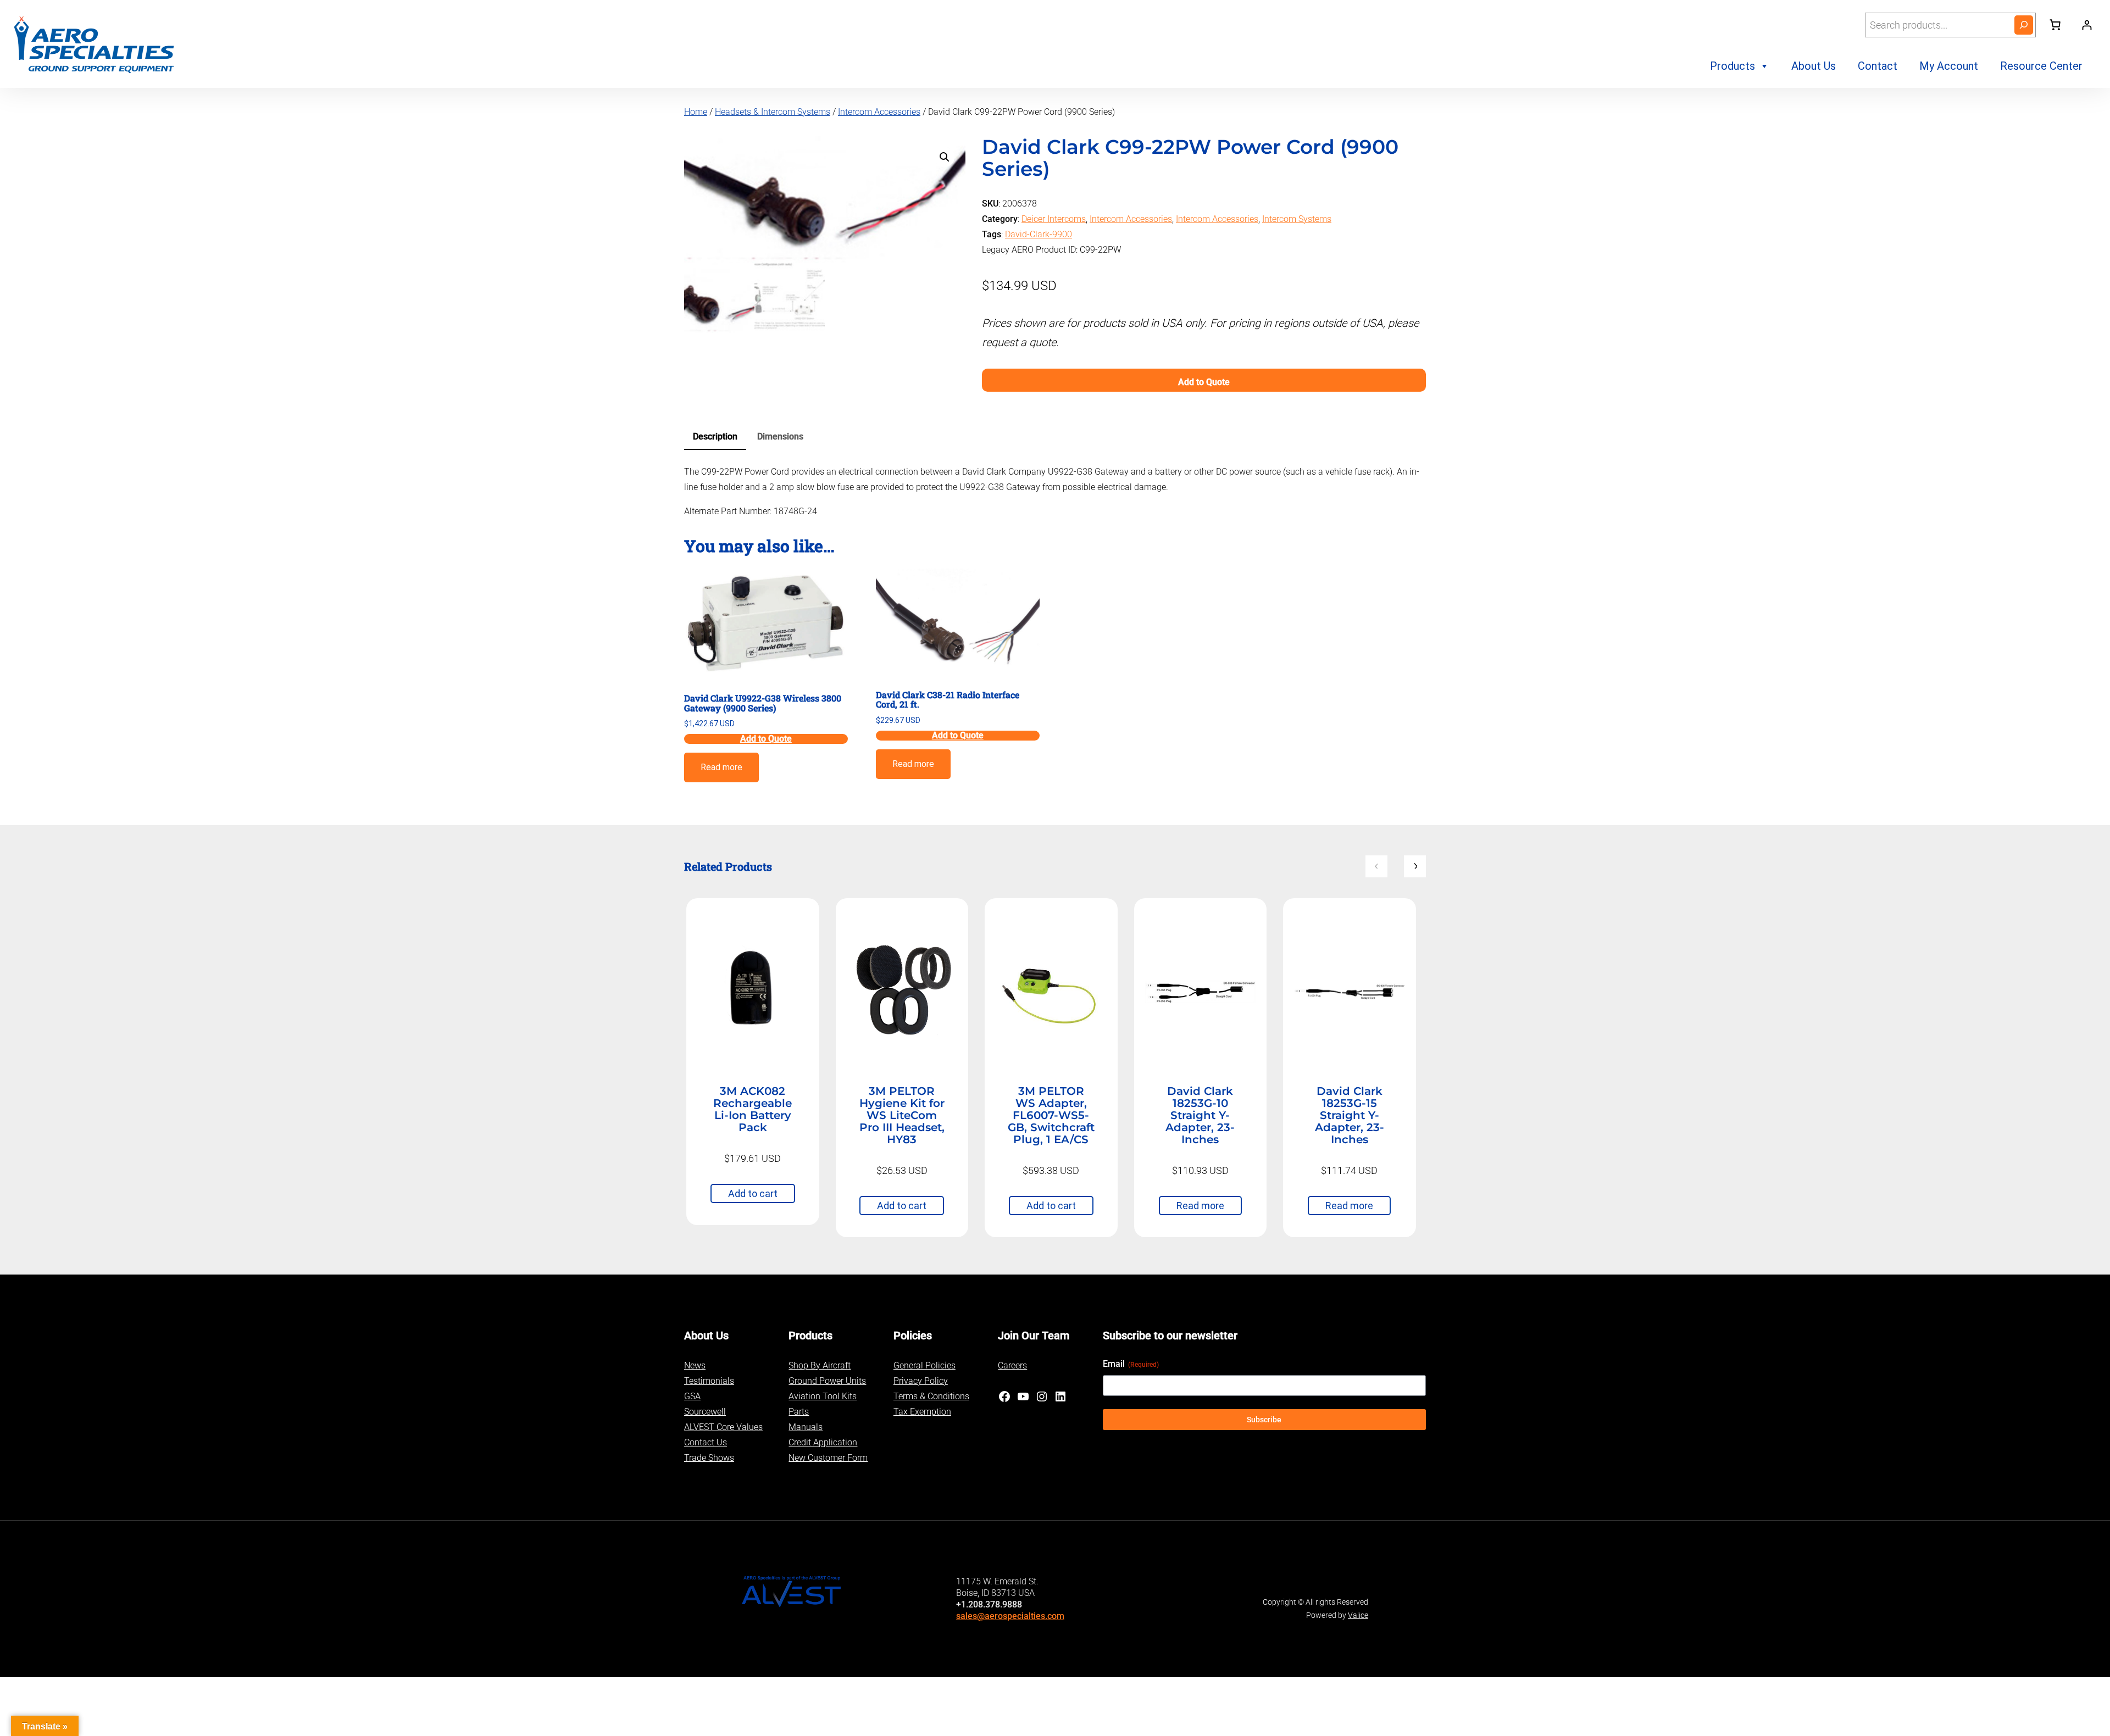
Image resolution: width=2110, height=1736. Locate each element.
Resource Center (2041, 66)
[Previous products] (1376, 866)
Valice (1358, 1615)
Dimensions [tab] (780, 436)
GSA (692, 1396)
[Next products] (1415, 866)
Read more (721, 767)
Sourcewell (705, 1412)
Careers (1012, 1365)
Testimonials (709, 1381)
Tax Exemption (922, 1412)
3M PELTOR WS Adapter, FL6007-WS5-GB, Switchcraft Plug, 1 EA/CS (1051, 1115)
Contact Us (706, 1442)
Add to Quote (1204, 382)
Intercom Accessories (879, 112)
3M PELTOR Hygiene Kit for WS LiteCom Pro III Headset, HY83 (902, 1115)
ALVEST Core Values (723, 1427)
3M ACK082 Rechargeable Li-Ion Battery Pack (753, 1109)
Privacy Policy (921, 1381)
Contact (1878, 66)
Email (1131, 1364)
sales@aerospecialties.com (1010, 1616)
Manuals (806, 1427)
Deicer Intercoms (1054, 219)
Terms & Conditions (931, 1396)
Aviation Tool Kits (823, 1396)
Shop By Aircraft (820, 1365)
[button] (945, 157)
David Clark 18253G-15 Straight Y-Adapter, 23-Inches (1350, 1115)
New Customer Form (828, 1458)
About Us (1814, 66)
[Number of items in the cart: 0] (2055, 25)
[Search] (2024, 25)
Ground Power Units (827, 1381)
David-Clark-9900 (1039, 234)
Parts (799, 1412)
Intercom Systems (1297, 219)
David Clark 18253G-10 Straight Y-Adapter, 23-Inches (1200, 1115)
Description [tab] (715, 436)
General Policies (924, 1365)
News (695, 1365)
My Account (1949, 66)
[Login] (2087, 25)
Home (696, 112)
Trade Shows (709, 1458)
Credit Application (823, 1442)
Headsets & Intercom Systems (773, 112)
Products (1733, 66)
